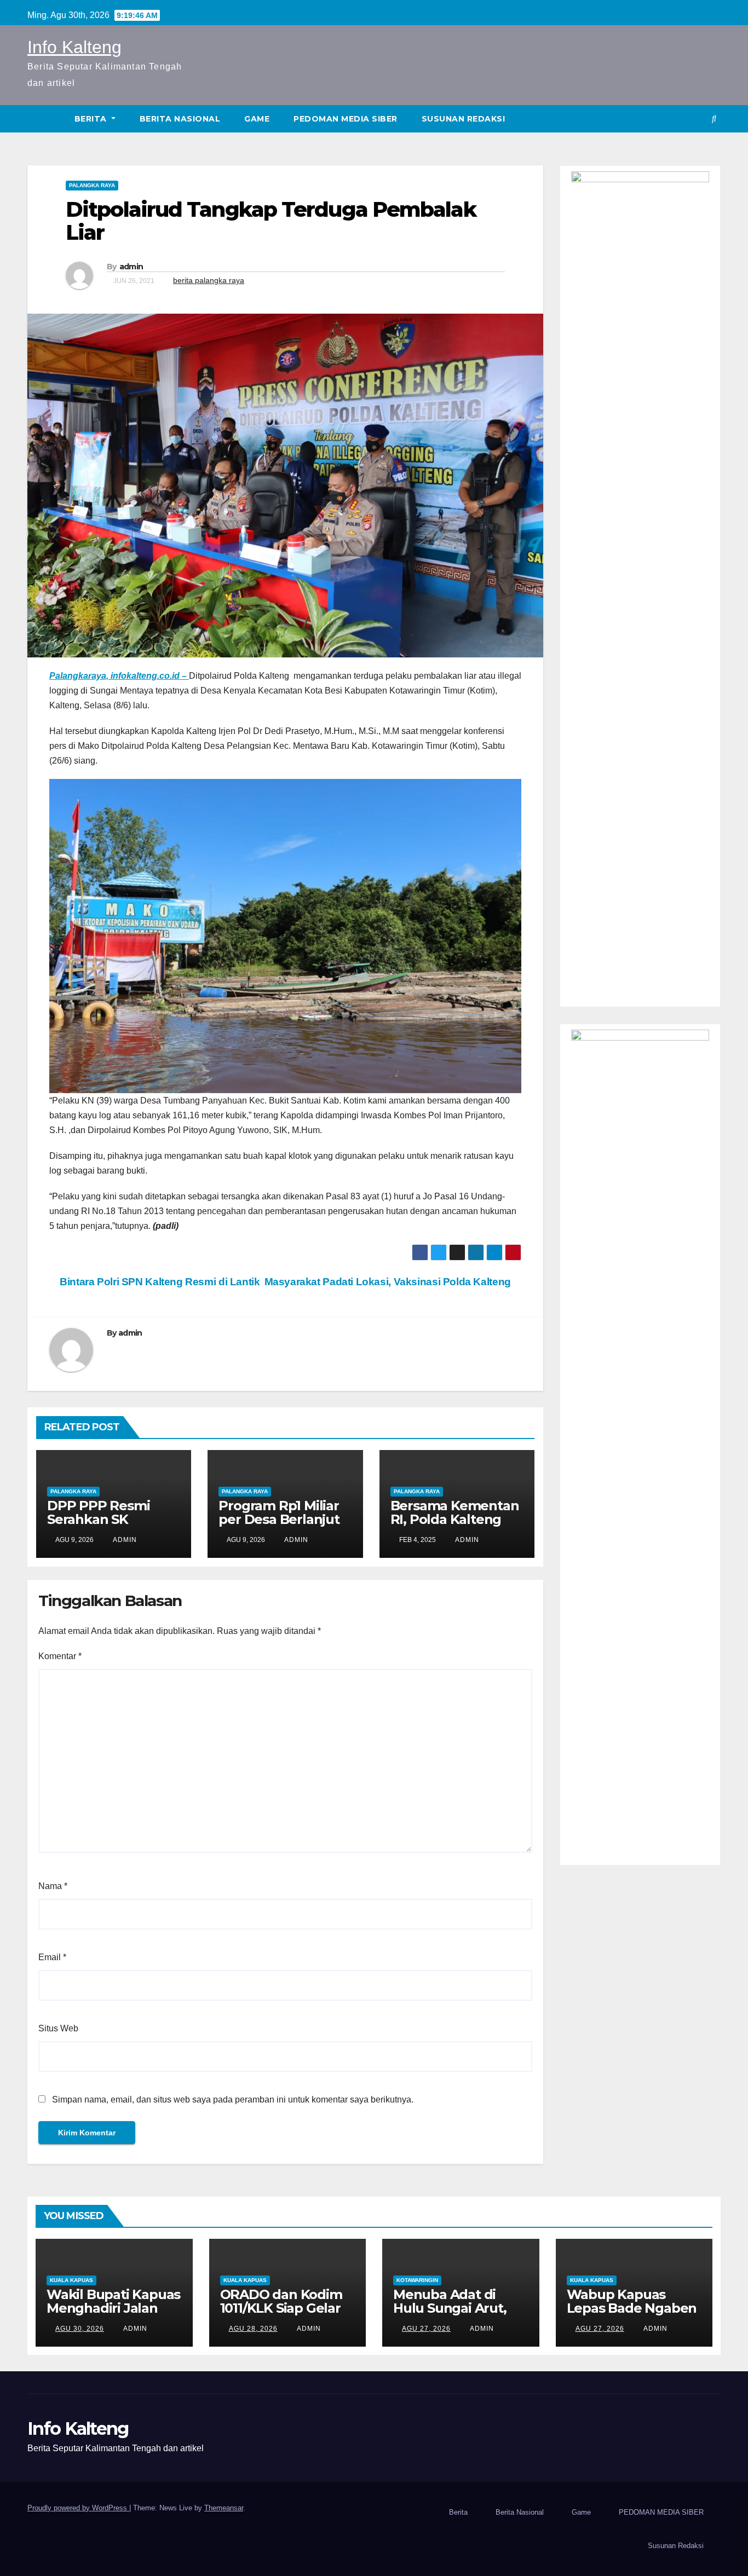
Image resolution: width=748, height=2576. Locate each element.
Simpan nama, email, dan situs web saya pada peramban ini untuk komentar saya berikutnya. (233, 2100)
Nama (53, 1886)
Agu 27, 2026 (426, 2329)
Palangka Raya (92, 185)
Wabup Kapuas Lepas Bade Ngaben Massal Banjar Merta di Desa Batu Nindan (632, 2315)
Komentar (60, 1656)
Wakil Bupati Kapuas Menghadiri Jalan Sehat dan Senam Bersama (113, 2315)
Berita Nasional (180, 119)
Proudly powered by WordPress (78, 2508)
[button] (714, 119)
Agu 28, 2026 (253, 2329)
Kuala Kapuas (71, 2280)
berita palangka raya (209, 280)
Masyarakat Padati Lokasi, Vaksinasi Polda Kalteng (389, 1282)
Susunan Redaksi (464, 119)
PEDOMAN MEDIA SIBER (346, 119)
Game (257, 119)
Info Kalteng (74, 47)
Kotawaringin (417, 2280)
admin (131, 267)
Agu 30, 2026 (80, 2329)
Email (52, 1957)
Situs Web (58, 2028)
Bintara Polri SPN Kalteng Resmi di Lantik (159, 1282)
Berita (92, 119)
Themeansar (224, 2508)
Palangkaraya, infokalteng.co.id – (119, 676)
